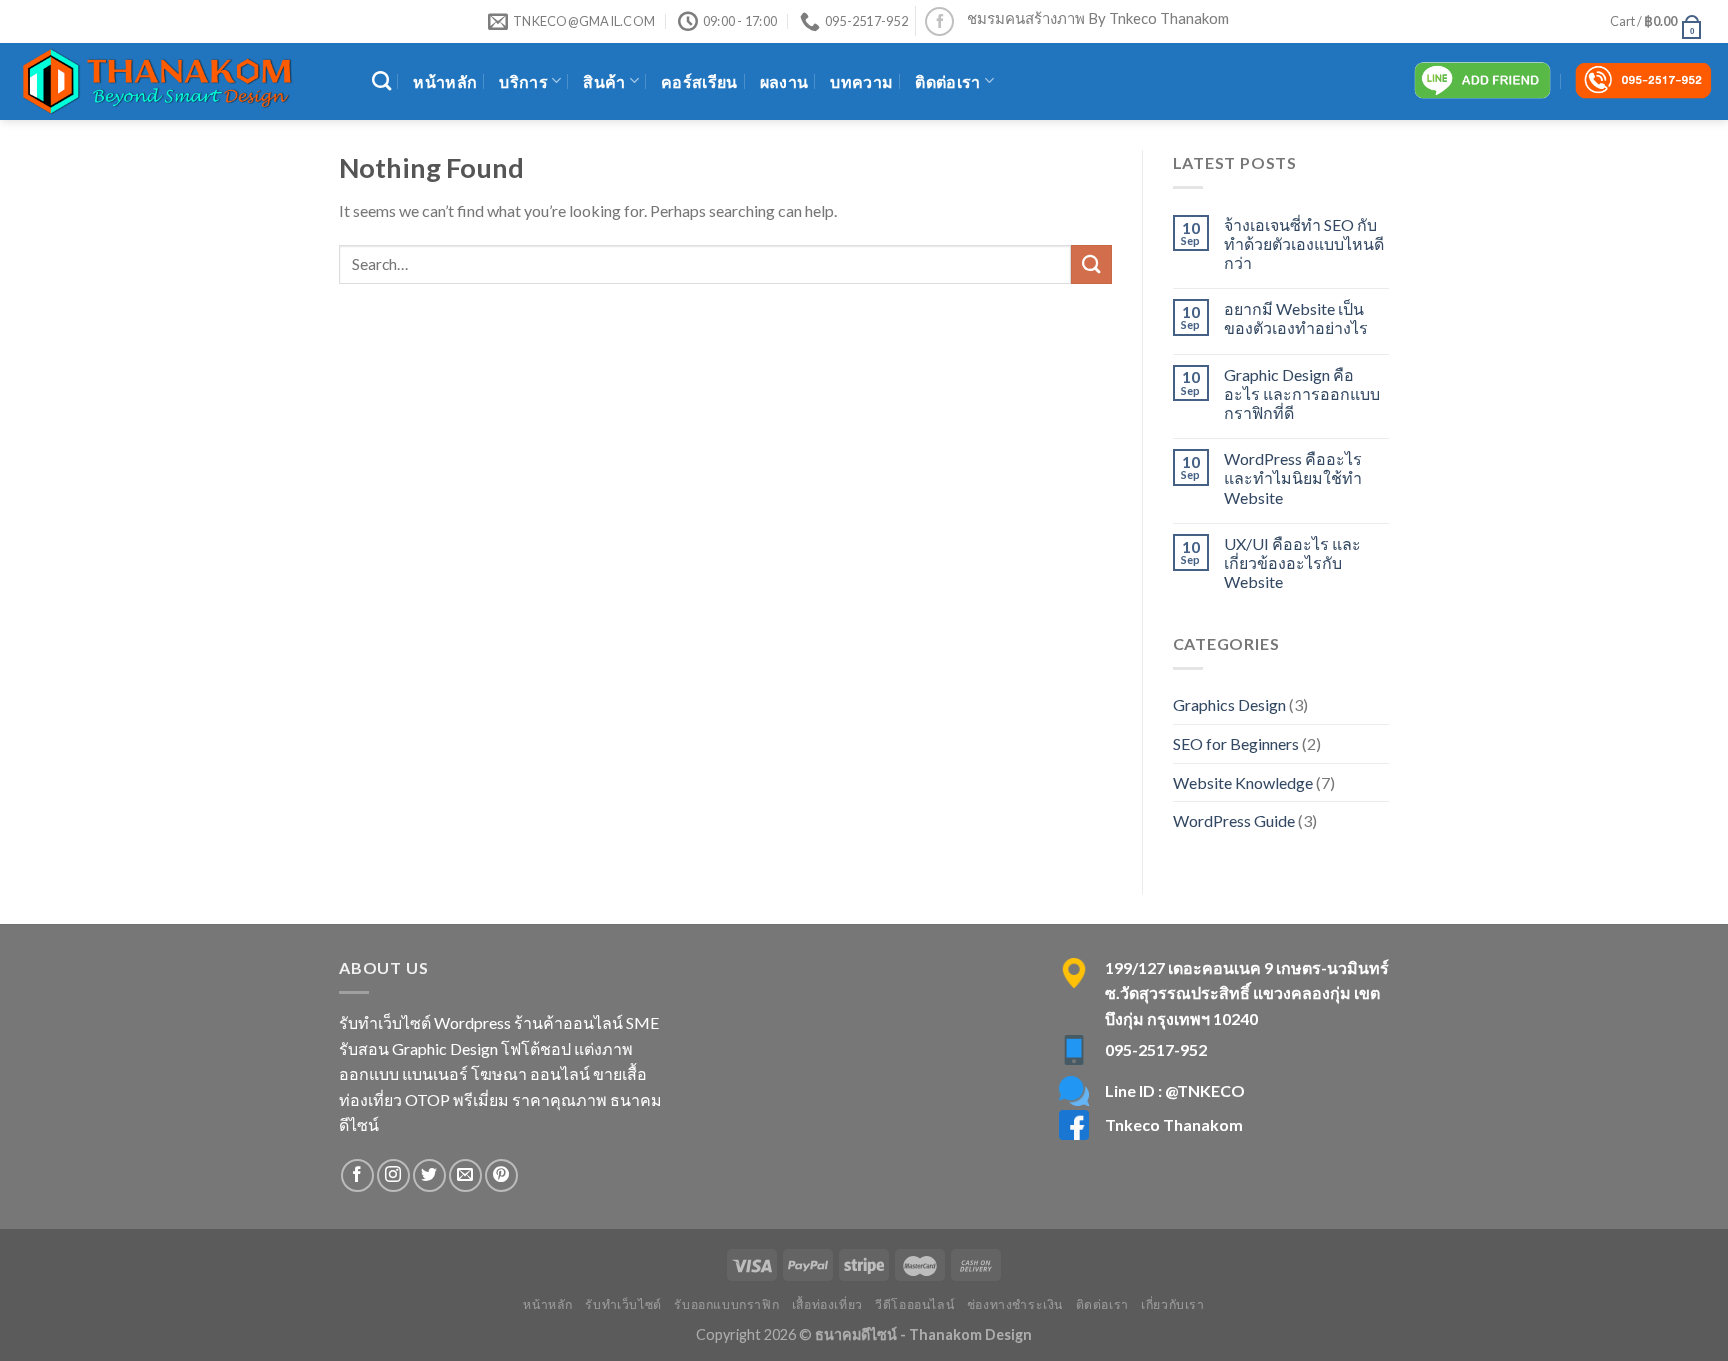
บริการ (523, 81)
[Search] (381, 80)
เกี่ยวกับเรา (1173, 1304)
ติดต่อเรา (947, 81)
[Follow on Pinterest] (501, 1175)
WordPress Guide (1234, 820)
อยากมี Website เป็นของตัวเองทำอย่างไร (1296, 318)
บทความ (861, 81)
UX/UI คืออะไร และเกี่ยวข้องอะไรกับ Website (1292, 562)
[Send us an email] (465, 1175)
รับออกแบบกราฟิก (726, 1304)
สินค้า (604, 81)
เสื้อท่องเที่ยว (827, 1304)
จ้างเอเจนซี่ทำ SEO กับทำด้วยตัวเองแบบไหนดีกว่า (1304, 243)
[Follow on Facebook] (939, 21)
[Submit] (1091, 264)
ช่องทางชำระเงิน (1015, 1304)
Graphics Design (1229, 704)
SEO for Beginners (1236, 743)
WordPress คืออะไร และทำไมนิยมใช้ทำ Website (1293, 477)
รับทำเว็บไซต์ (623, 1304)
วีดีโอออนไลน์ (914, 1304)
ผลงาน (784, 81)
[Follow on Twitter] (429, 1175)
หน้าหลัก (445, 81)
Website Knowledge (1243, 782)
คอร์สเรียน (699, 81)
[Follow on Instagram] (393, 1175)
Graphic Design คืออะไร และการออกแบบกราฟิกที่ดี (1302, 393)
